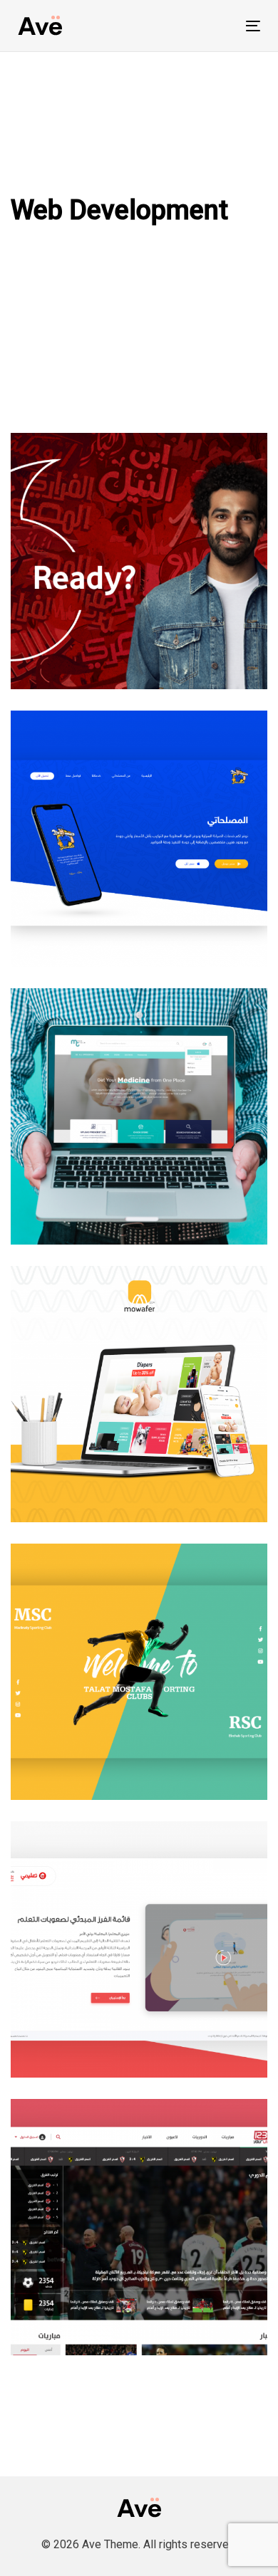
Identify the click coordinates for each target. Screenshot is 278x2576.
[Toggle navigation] (220, 26)
